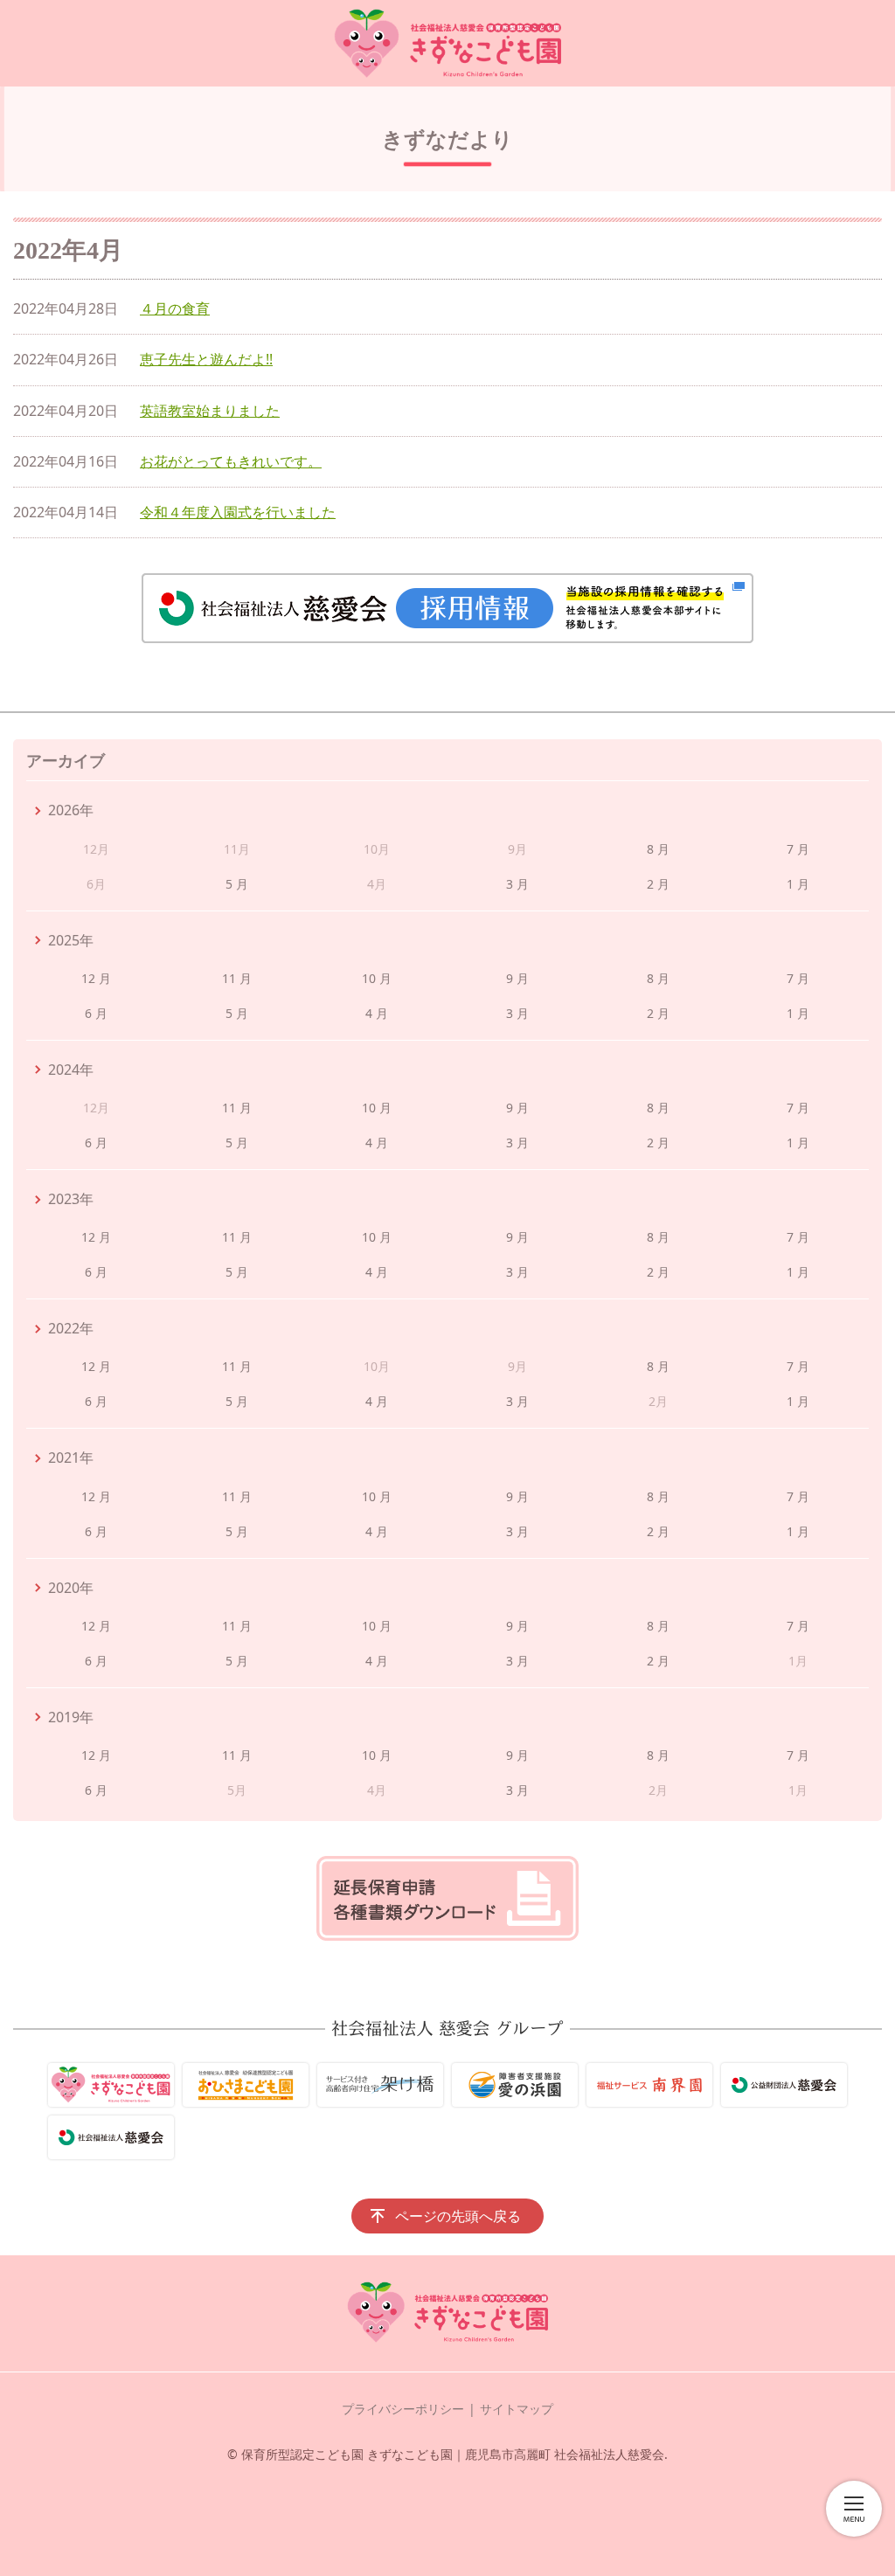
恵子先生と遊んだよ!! (206, 359)
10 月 (377, 978)
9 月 (517, 978)
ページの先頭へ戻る (458, 2216)
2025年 (71, 940)
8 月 (658, 849)
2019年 (71, 1717)
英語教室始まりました (210, 411)
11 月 (237, 978)
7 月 (798, 849)
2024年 (71, 1070)
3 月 (517, 884)
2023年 (71, 1199)
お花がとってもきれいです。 (231, 461)
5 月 (237, 884)
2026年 (71, 810)
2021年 (71, 1458)
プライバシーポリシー (403, 2409)
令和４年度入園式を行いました (238, 512)
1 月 (798, 884)
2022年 (71, 1328)
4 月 (377, 1013)
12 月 (96, 978)
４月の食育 (175, 308)
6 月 (96, 1013)
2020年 (71, 1588)
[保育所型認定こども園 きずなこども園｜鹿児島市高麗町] (447, 43)
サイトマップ (517, 2409)
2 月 (658, 884)
